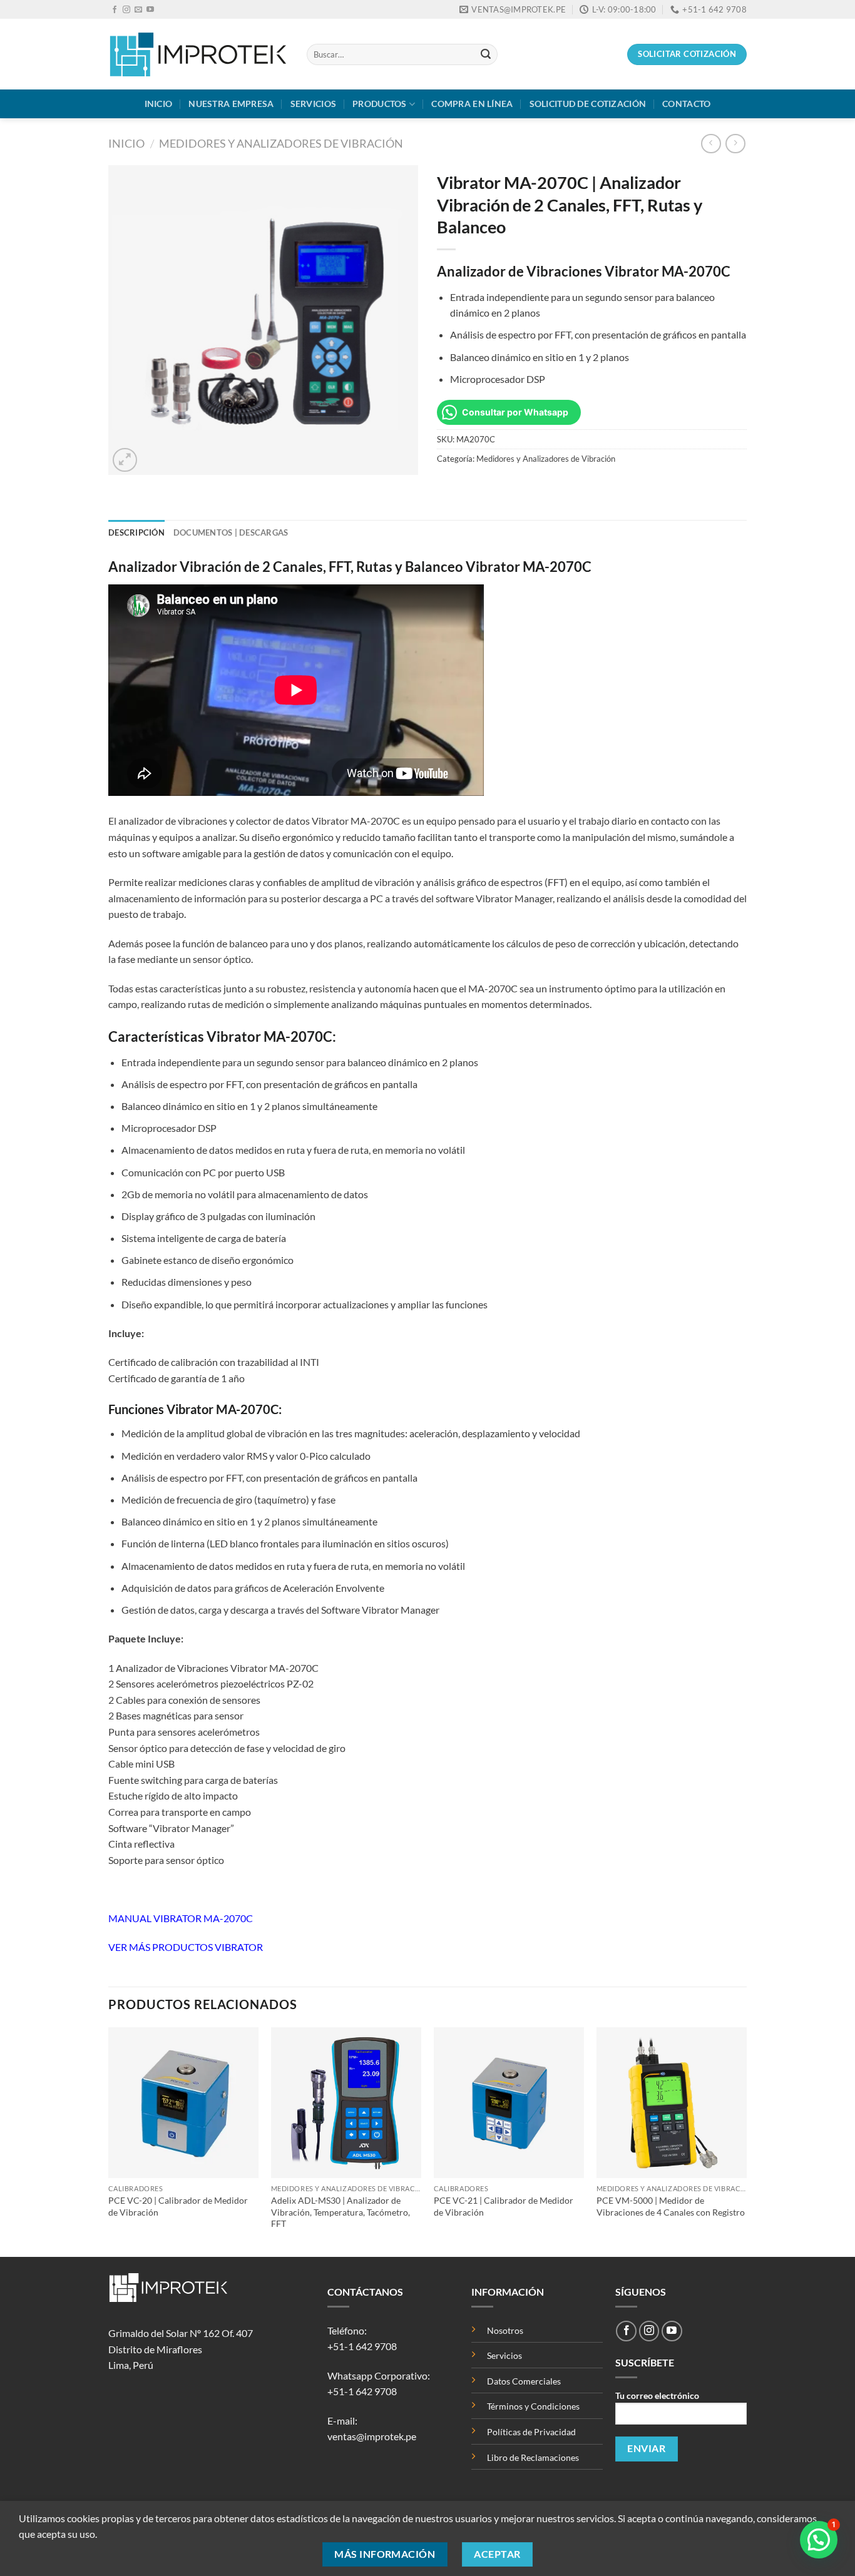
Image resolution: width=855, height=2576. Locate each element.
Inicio (159, 104)
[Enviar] (486, 54)
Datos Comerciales (524, 2381)
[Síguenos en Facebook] (115, 10)
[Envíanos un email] (138, 10)
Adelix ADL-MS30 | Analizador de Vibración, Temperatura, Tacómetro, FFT (340, 2212)
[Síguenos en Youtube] (150, 10)
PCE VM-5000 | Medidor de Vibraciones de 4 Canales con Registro (671, 2206)
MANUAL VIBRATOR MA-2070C (181, 1918)
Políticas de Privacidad (532, 2432)
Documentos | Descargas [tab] (231, 532)
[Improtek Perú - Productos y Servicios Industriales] (198, 54)
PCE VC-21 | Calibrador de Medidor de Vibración (504, 2206)
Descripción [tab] (136, 532)
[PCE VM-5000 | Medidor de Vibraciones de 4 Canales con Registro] (672, 2102)
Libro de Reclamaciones (533, 2457)
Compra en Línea (472, 104)
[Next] (746, 2141)
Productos (380, 104)
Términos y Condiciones (533, 2406)
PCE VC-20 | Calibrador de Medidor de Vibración (178, 2206)
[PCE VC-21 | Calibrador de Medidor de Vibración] (509, 2102)
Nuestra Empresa (231, 104)
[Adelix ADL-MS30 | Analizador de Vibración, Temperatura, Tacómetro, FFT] (346, 2102)
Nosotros (505, 2330)
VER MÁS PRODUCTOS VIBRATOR (186, 1947)
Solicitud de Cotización (588, 104)
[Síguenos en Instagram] (126, 10)
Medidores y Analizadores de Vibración (281, 143)
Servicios (314, 104)
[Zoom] (125, 460)
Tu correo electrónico (657, 2395)
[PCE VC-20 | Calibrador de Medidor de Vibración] (183, 2102)
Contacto (686, 104)
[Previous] (109, 2141)
